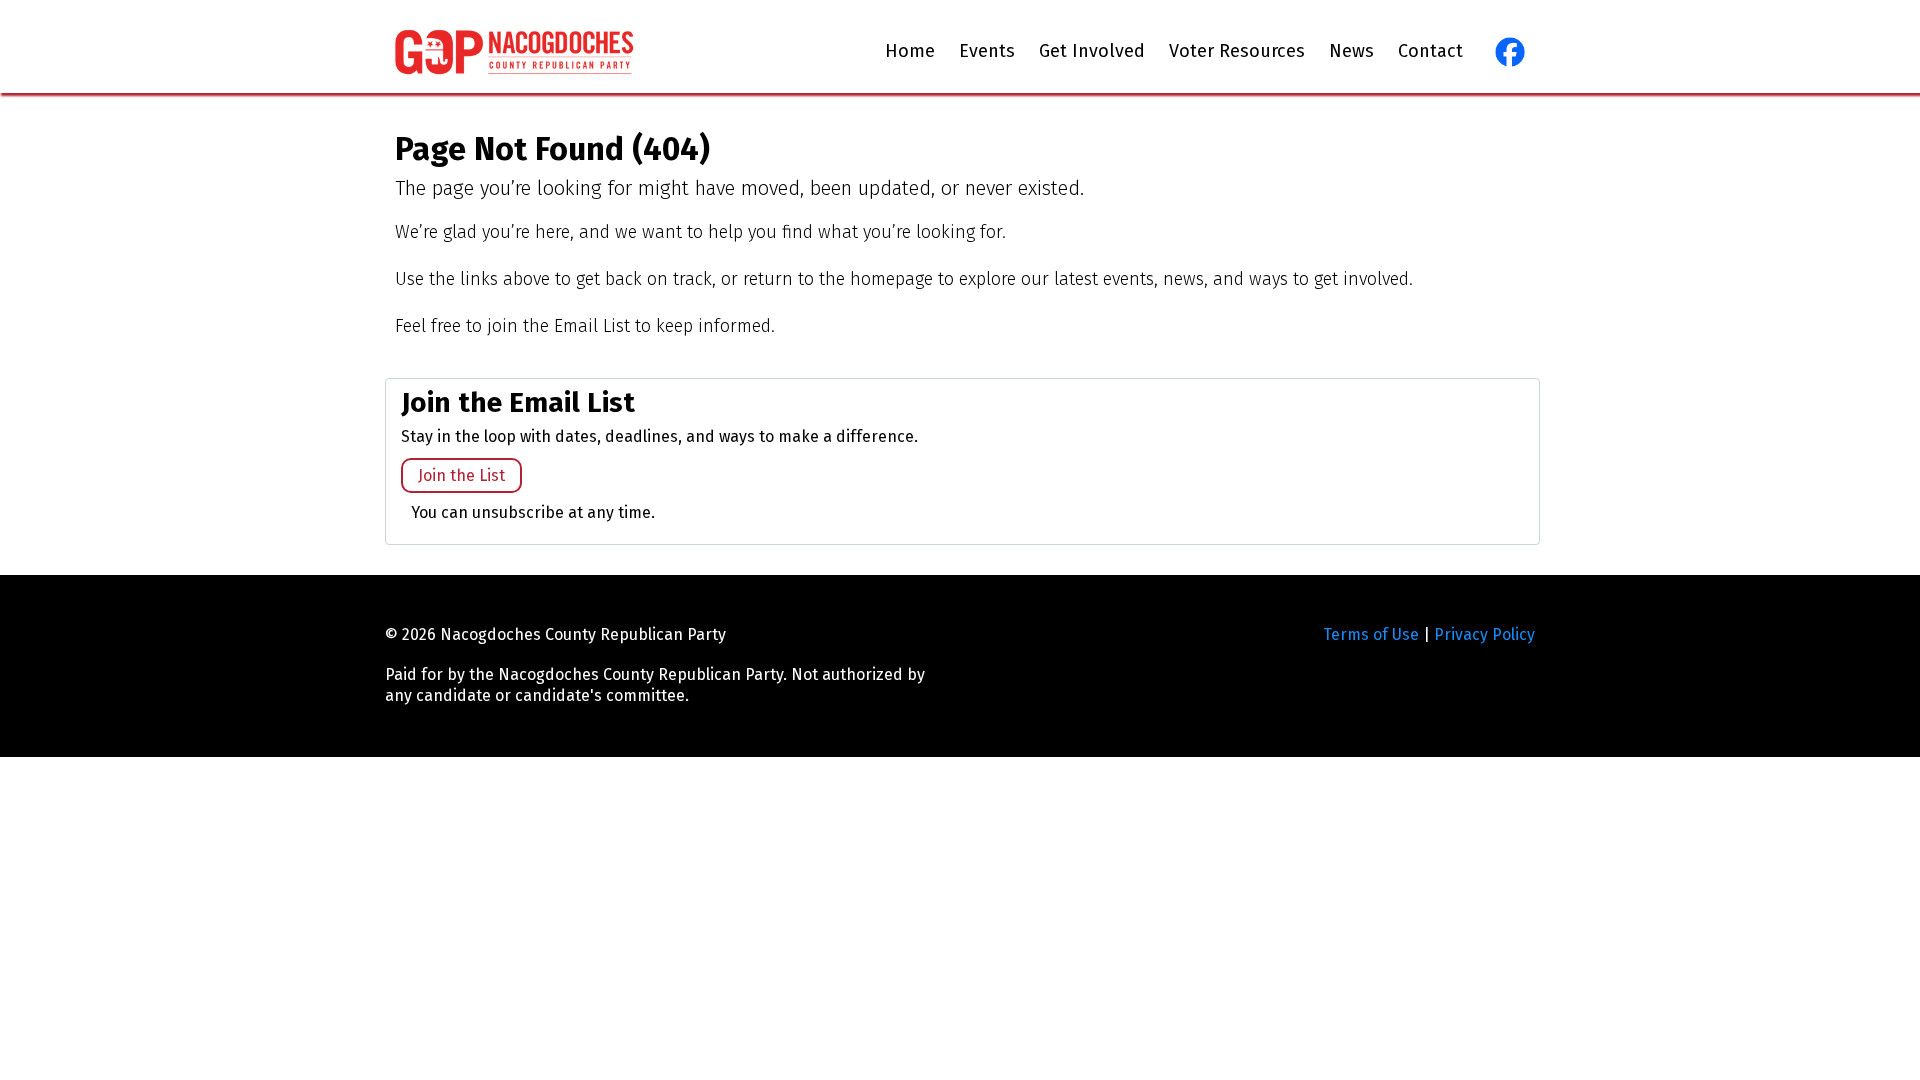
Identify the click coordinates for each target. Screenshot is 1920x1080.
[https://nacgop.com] (514, 51)
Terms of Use (1371, 634)
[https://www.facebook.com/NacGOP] (1507, 52)
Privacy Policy (1484, 634)
